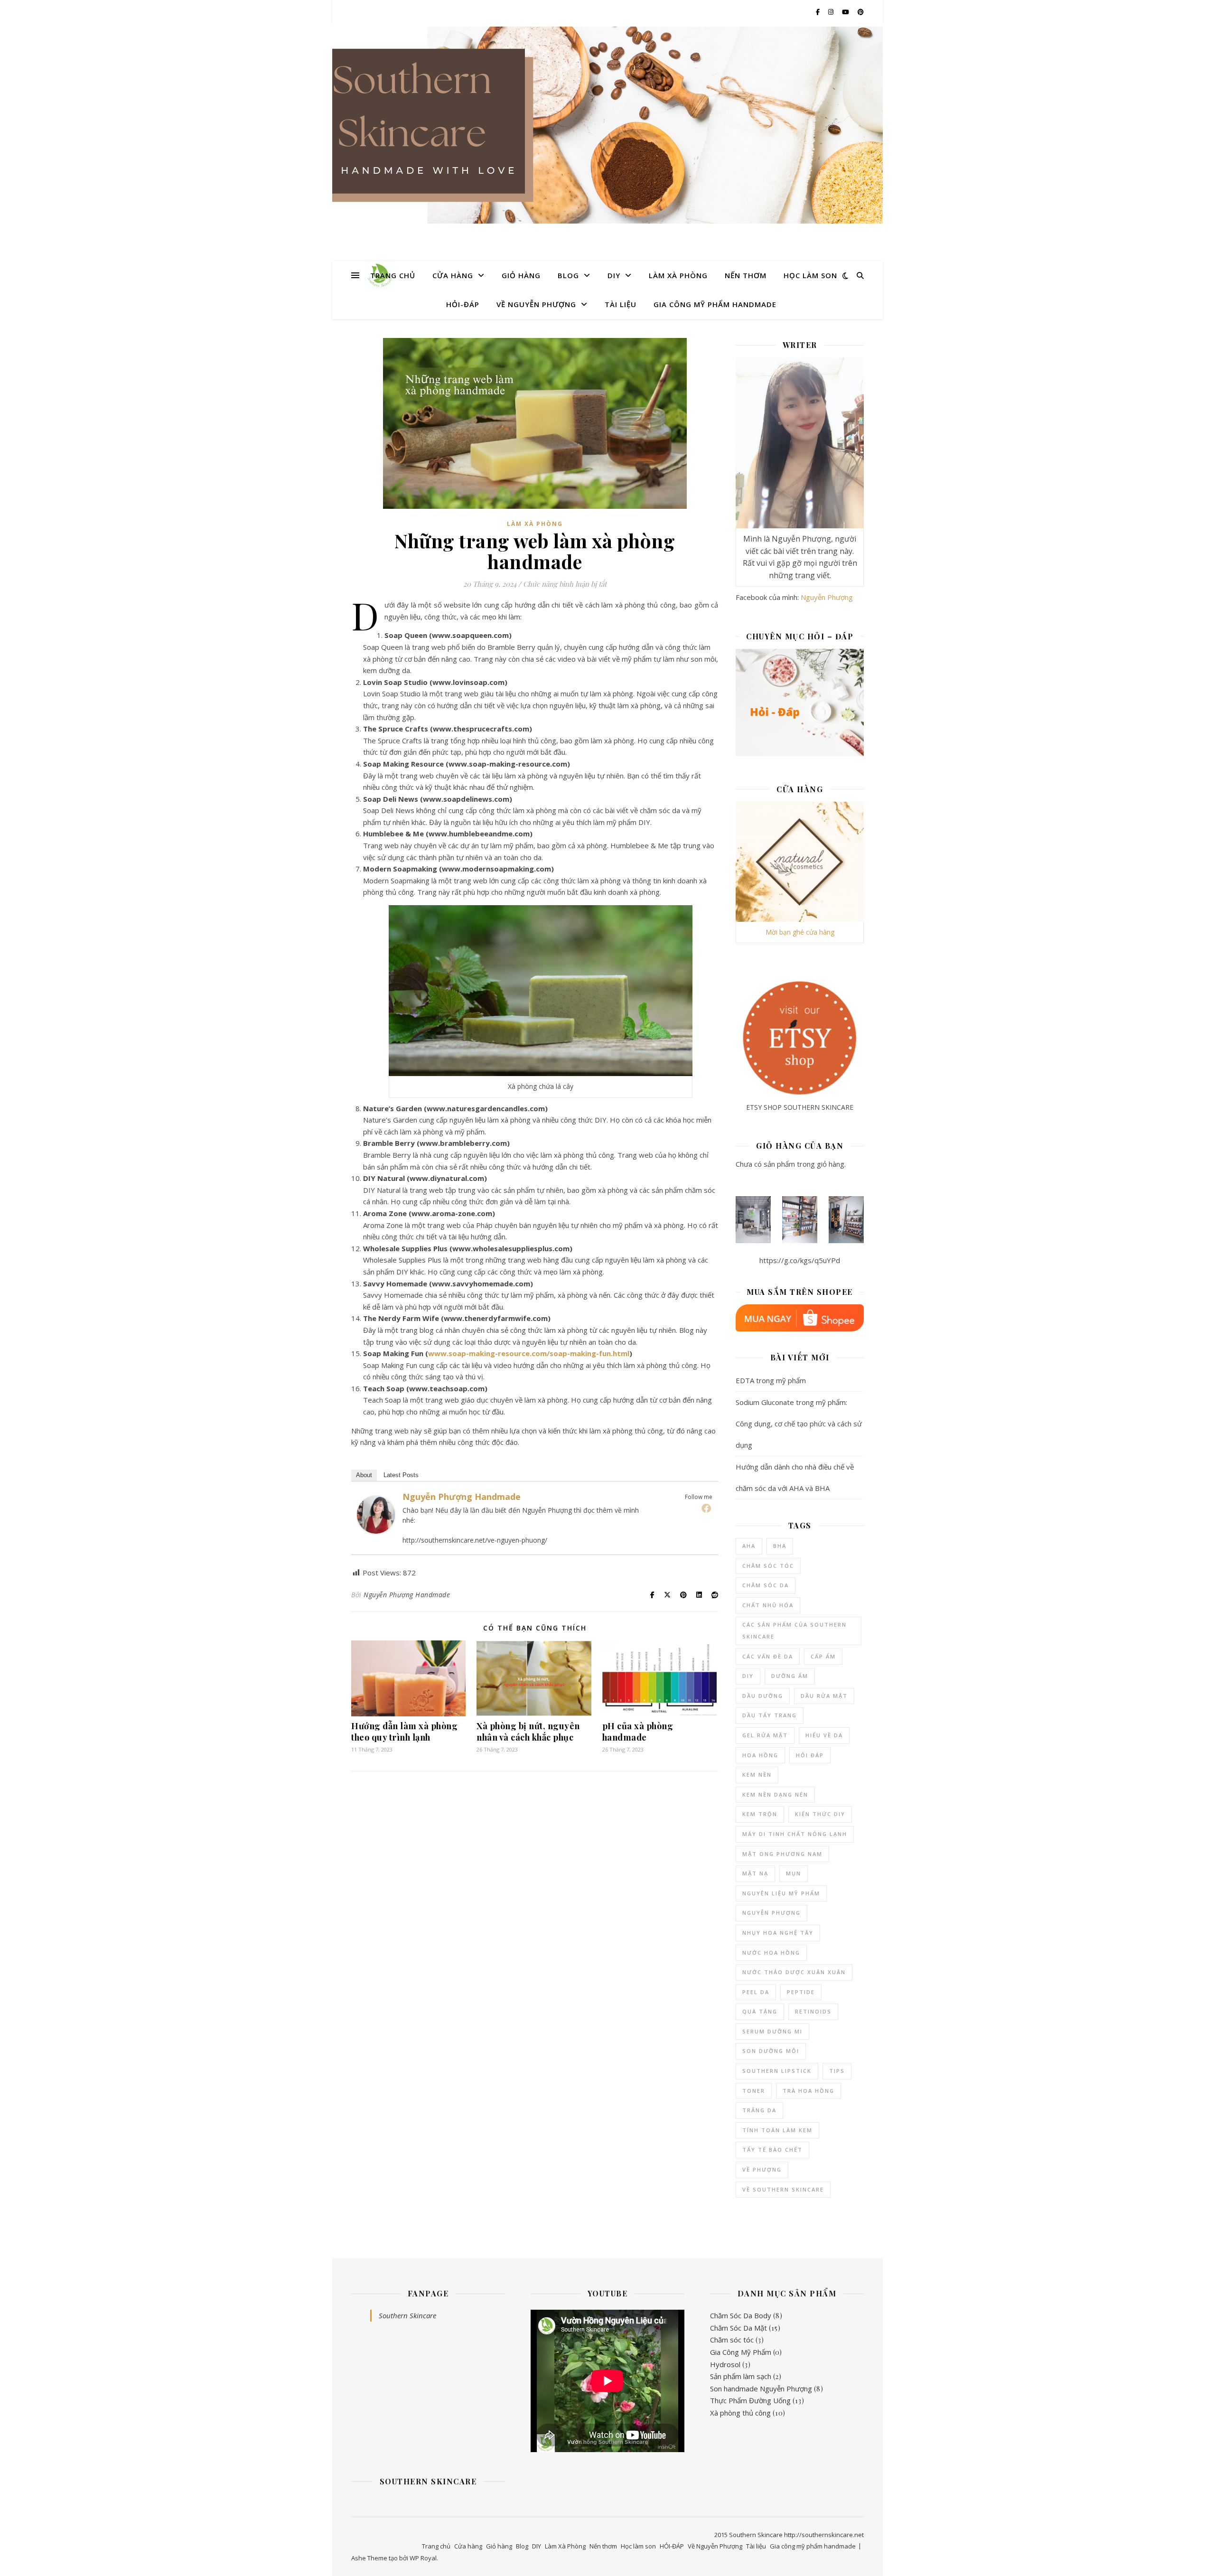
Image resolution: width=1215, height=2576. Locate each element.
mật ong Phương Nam (782, 1854)
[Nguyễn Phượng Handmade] (376, 1515)
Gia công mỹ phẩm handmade (715, 304)
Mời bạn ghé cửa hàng (800, 932)
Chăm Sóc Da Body (741, 2315)
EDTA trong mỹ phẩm (771, 1380)
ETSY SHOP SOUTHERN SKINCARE (800, 1107)
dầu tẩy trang (770, 1715)
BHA (780, 1546)
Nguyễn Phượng (827, 597)
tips (837, 2071)
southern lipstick (777, 2071)
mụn (794, 1873)
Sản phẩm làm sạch (741, 2376)
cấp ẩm (823, 1656)
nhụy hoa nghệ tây (778, 1933)
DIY (614, 275)
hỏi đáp (810, 1755)
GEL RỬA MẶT (765, 1735)
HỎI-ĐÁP (463, 304)
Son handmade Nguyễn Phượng (761, 2389)
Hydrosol (725, 2364)
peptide (801, 1992)
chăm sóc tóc (768, 1566)
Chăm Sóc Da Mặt (738, 2328)
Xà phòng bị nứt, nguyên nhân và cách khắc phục (528, 1732)
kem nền (757, 1775)
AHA (749, 1546)
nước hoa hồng (771, 1953)
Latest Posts (401, 1475)
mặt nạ (755, 1873)
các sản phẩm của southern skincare (794, 1630)
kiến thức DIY (820, 1814)
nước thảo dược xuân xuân (794, 1972)
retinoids (813, 2011)
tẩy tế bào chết (772, 2150)
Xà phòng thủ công (740, 2413)
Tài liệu (621, 304)
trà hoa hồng (808, 2091)
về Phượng (762, 2169)
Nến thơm (746, 275)
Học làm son (810, 275)
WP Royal (423, 2558)
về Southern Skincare (783, 2189)
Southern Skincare (407, 2315)
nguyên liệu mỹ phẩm (781, 1893)
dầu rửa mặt (824, 1696)
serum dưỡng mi (772, 2031)
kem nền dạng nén (775, 1794)
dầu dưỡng (763, 1696)
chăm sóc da (766, 1585)
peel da (756, 1992)
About (364, 1475)
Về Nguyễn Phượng (536, 304)
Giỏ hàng (521, 275)
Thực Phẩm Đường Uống (750, 2400)
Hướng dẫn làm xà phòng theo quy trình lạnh (404, 1732)
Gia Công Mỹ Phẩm (741, 2352)
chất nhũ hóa (768, 1605)
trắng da (759, 2110)
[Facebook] (706, 1508)
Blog (568, 275)
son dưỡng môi (771, 2051)
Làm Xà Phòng (678, 275)
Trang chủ (393, 275)
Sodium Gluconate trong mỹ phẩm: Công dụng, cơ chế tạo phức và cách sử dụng (799, 1424)
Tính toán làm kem (777, 2130)
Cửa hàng (453, 275)
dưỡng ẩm (790, 1676)
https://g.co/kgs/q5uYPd (800, 1260)
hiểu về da (824, 1735)
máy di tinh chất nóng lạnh (795, 1834)
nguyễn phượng (771, 1913)
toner (754, 2091)
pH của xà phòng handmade (638, 1732)
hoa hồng (760, 1755)
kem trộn (760, 1814)
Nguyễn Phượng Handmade (462, 1497)
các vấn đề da (768, 1656)
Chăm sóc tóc (732, 2340)
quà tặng (760, 2011)
